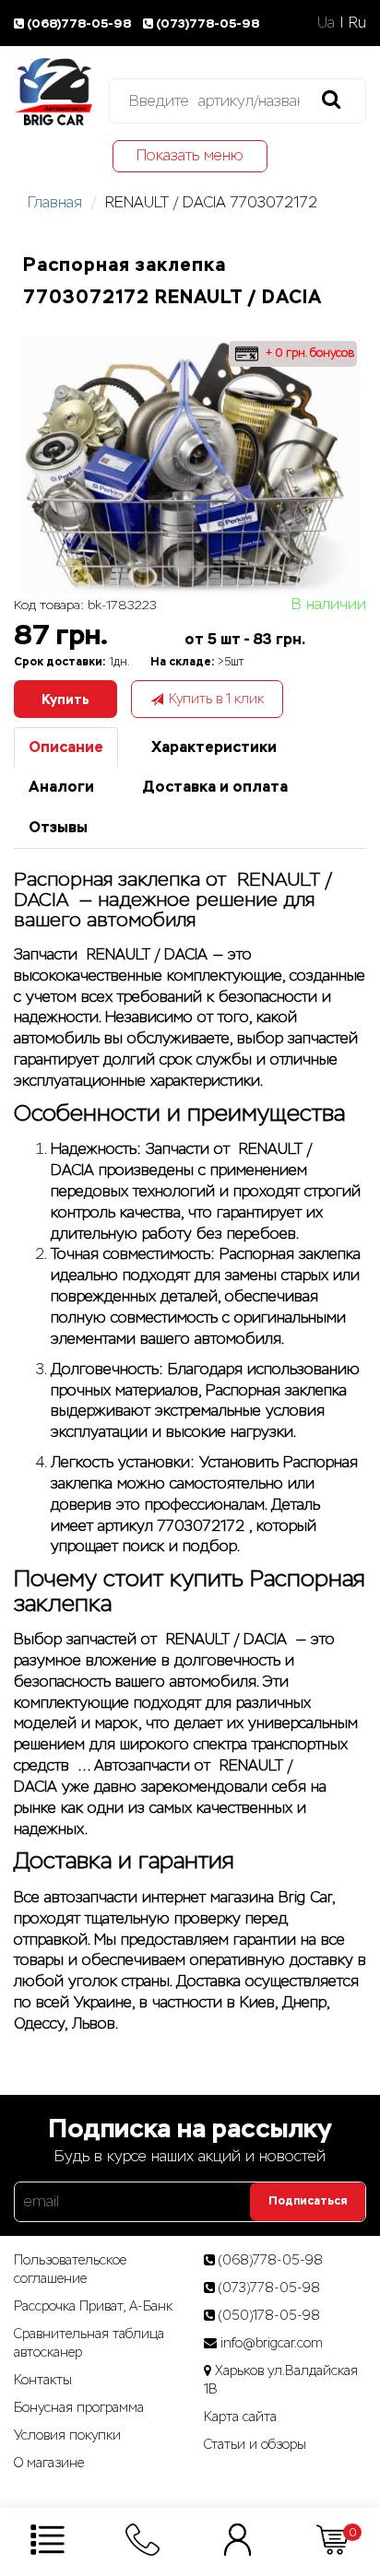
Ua (326, 23)
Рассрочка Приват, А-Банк (93, 2306)
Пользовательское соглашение (70, 2269)
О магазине (49, 2463)
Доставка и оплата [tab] (215, 787)
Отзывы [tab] (58, 827)
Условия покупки (67, 2435)
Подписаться (308, 2201)
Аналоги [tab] (61, 787)
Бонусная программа (79, 2407)
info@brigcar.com (272, 2343)
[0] (332, 2539)
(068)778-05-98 (80, 24)
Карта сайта (240, 2417)
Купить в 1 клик (216, 699)
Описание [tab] (66, 747)
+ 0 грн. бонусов (308, 353)
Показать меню (190, 155)
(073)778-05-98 (208, 24)
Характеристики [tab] (214, 747)
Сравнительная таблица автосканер (89, 2343)
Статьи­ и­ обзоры (255, 2444)
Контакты (43, 2380)
